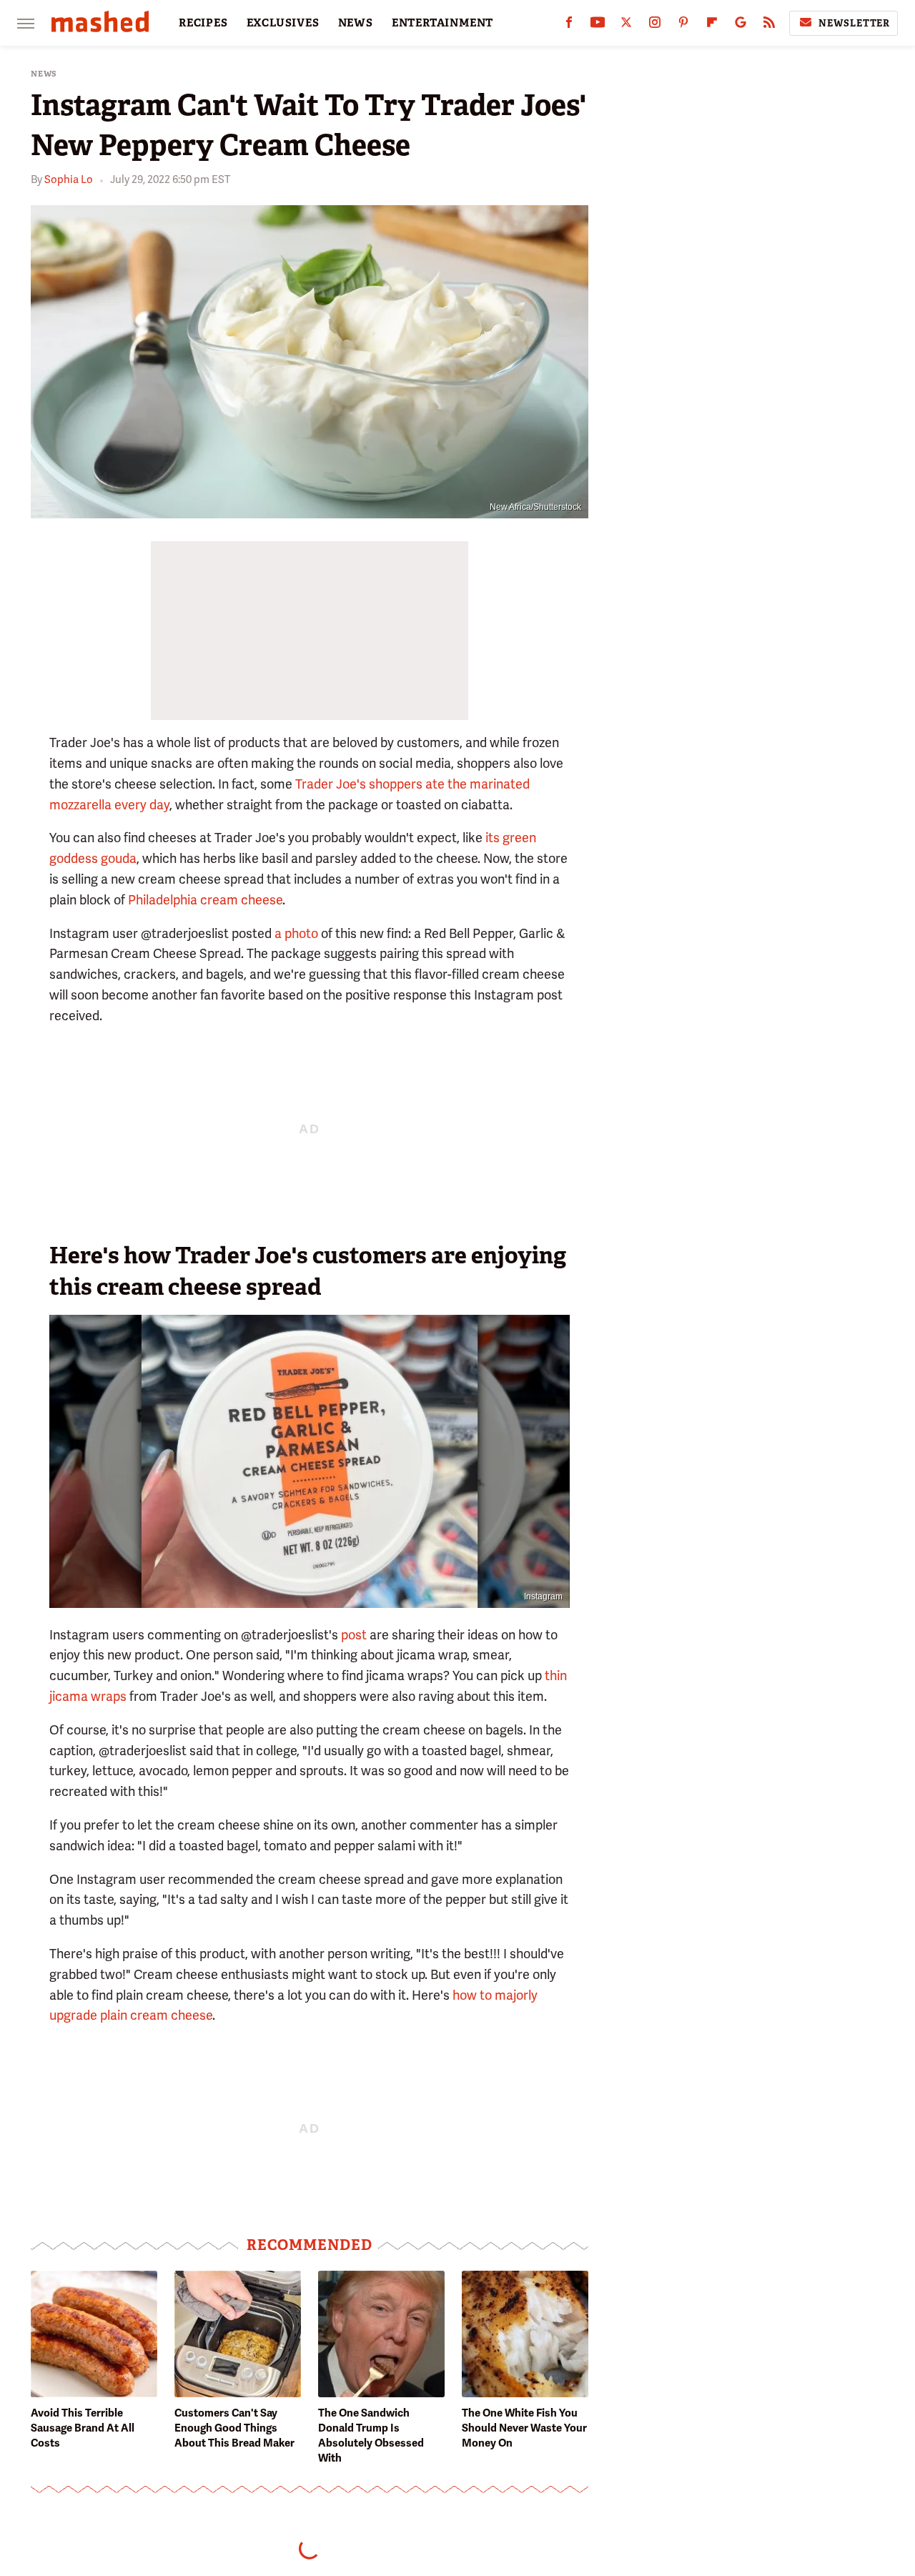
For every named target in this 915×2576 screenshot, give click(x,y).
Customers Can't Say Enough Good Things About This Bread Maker (234, 2428)
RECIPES (203, 23)
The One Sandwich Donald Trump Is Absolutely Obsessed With (371, 2436)
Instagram (543, 1597)
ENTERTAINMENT (442, 23)
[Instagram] (655, 25)
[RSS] (769, 25)
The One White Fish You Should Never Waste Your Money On (524, 2428)
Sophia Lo (69, 179)
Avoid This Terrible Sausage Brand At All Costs (83, 2428)
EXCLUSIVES (283, 23)
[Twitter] (626, 25)
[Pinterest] (683, 25)
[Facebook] (569, 25)
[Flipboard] (712, 25)
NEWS (356, 23)
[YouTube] (598, 25)
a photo (296, 933)
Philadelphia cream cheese (205, 900)
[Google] (741, 25)
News (44, 74)
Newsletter (854, 23)
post (354, 1635)
